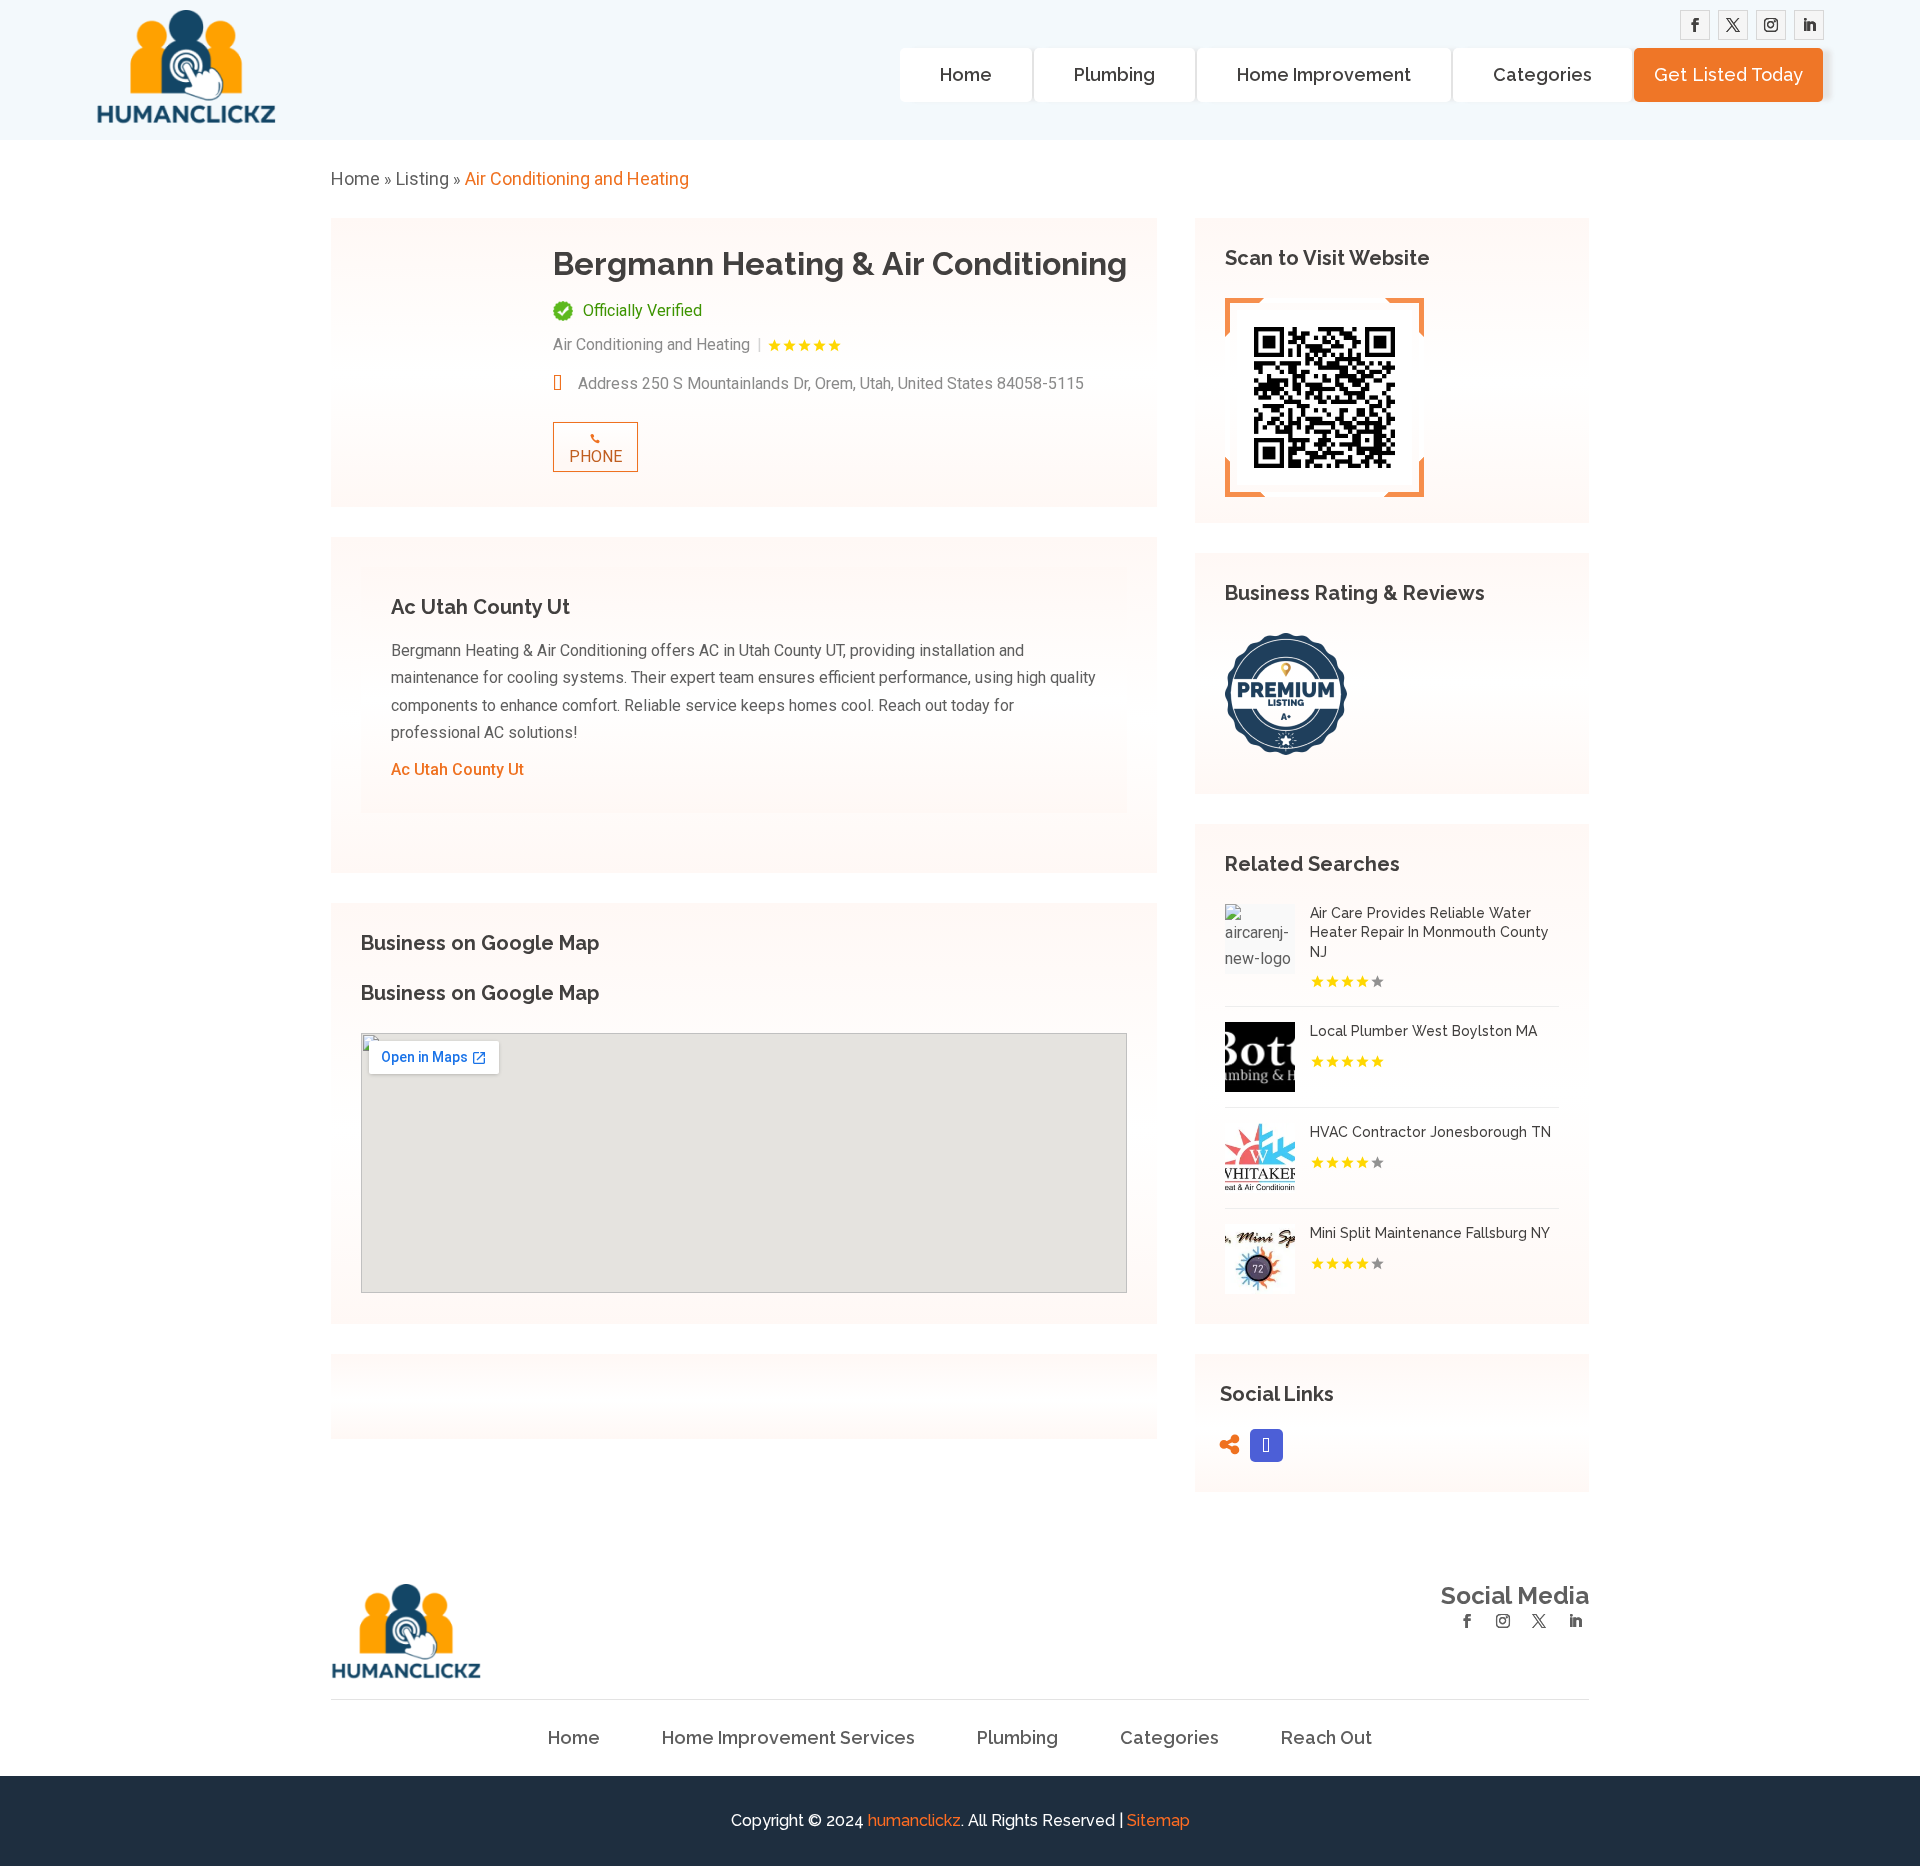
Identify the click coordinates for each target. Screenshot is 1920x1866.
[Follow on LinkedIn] (1809, 25)
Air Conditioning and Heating (577, 178)
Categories (1542, 74)
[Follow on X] (1733, 25)
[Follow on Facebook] (1695, 25)
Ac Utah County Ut (457, 769)
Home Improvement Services (788, 1738)
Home (966, 74)
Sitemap (1158, 1820)
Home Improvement (1324, 74)
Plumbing (1114, 74)
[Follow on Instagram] (1771, 25)
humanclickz (914, 1820)
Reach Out (1326, 1738)
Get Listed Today (1728, 74)
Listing (422, 178)
